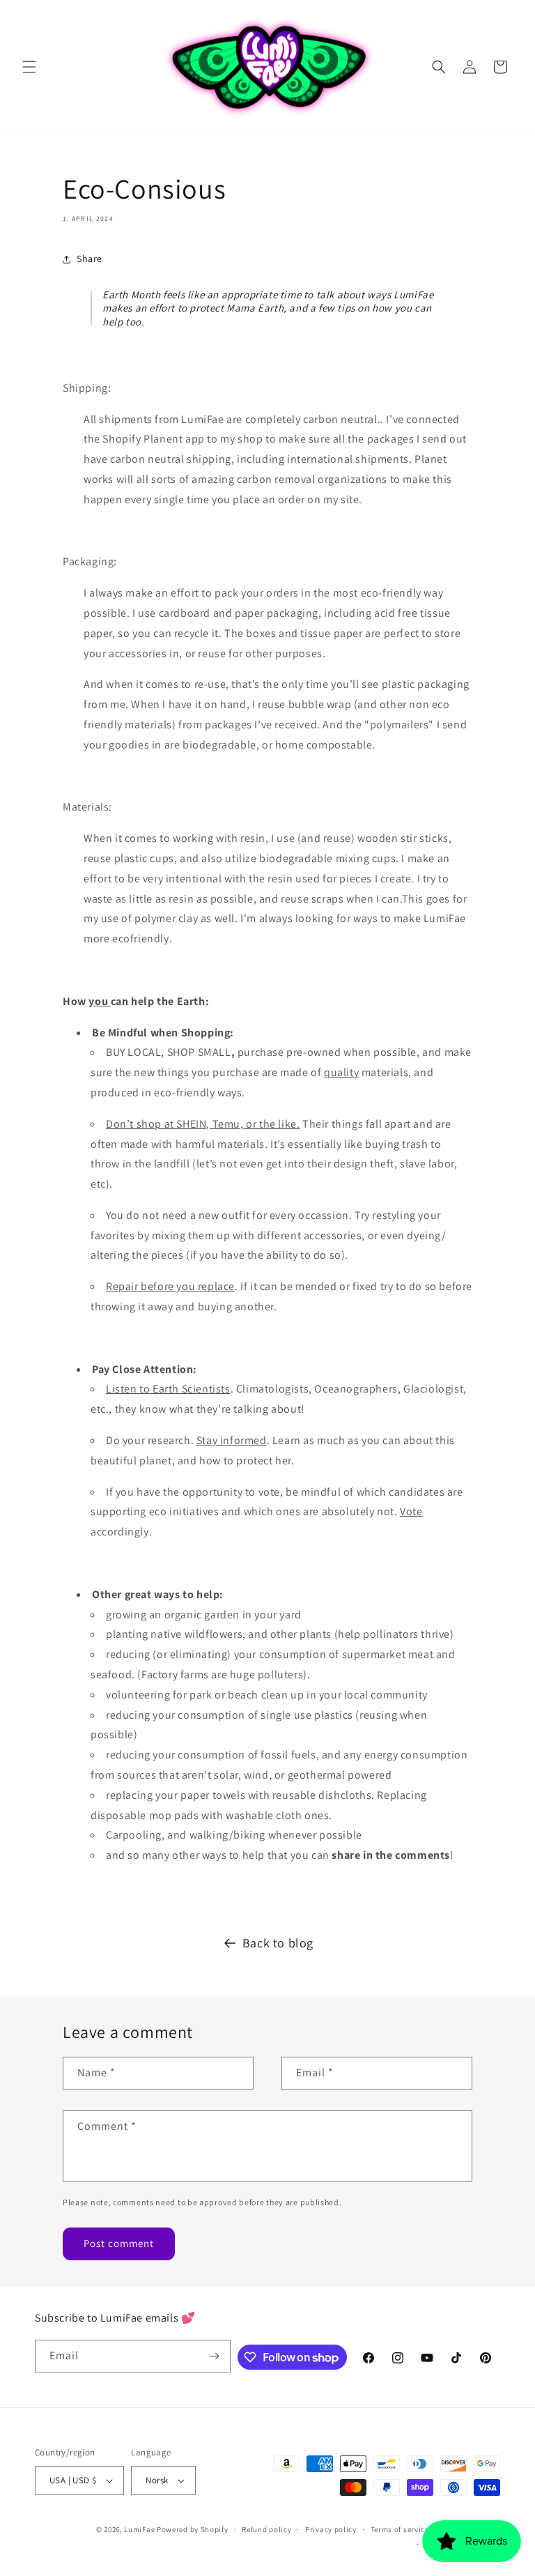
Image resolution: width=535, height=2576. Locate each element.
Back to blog (278, 1943)
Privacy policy (331, 2529)
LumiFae (139, 2529)
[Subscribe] (215, 2356)
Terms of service (400, 2529)
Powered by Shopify (193, 2529)
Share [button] (90, 259)
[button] (29, 67)
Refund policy (266, 2529)
